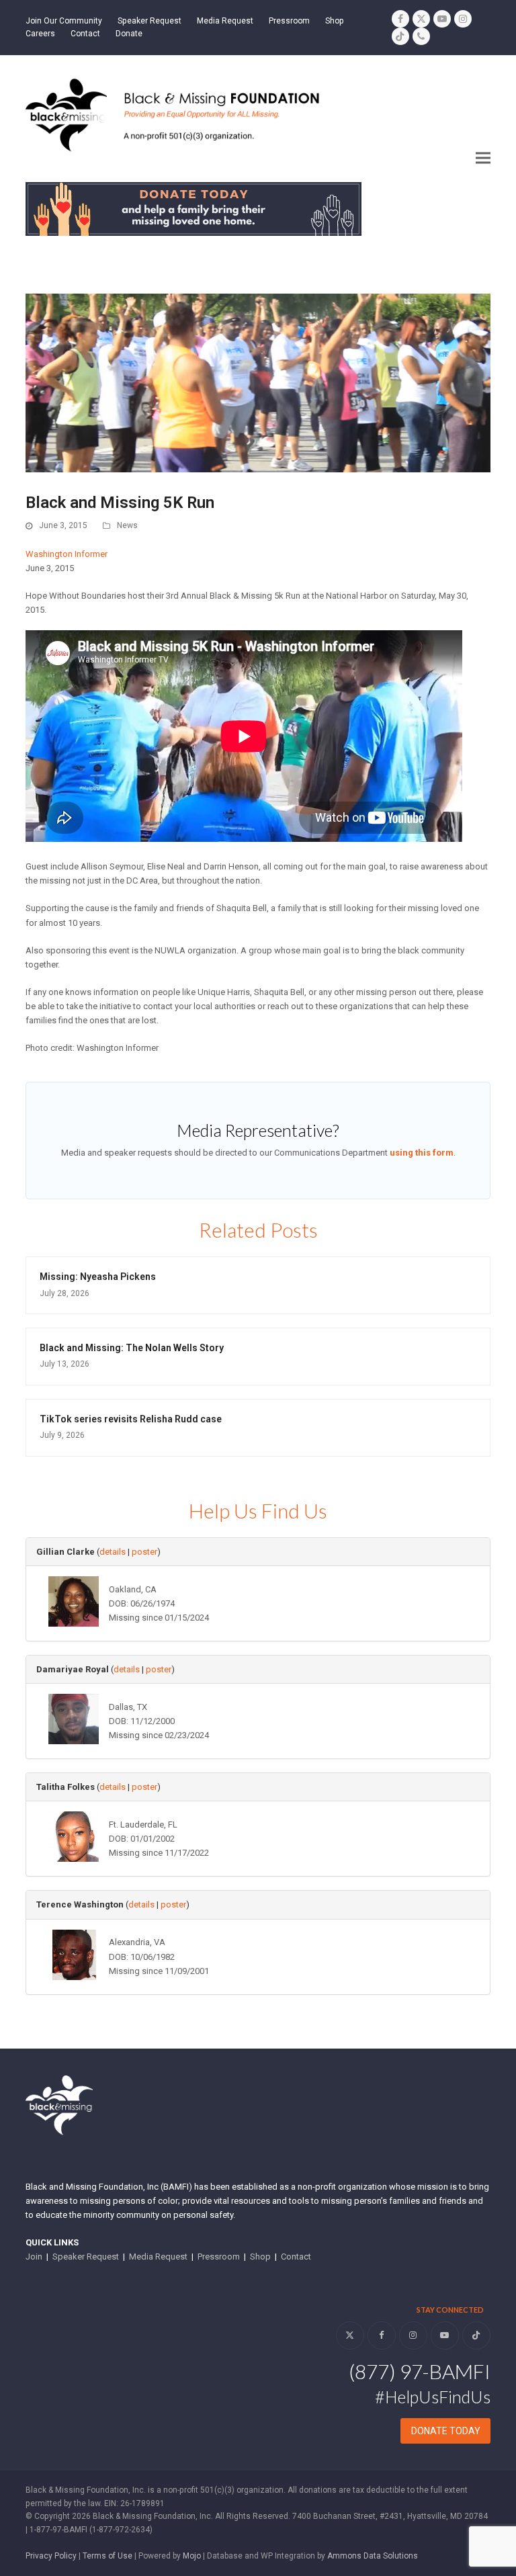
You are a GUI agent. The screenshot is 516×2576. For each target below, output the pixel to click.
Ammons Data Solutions (373, 2556)
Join (34, 2257)
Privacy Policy (51, 2556)
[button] (483, 158)
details (113, 1552)
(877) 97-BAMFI (420, 2371)
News (127, 525)
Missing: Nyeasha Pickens (98, 1277)
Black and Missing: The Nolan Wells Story (132, 1348)
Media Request (158, 2257)
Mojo (192, 2556)
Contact (296, 2257)
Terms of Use (107, 2556)
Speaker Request (86, 2257)
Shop (260, 2257)
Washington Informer (67, 554)
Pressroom (219, 2257)
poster (144, 1552)
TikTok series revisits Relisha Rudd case (131, 1419)
